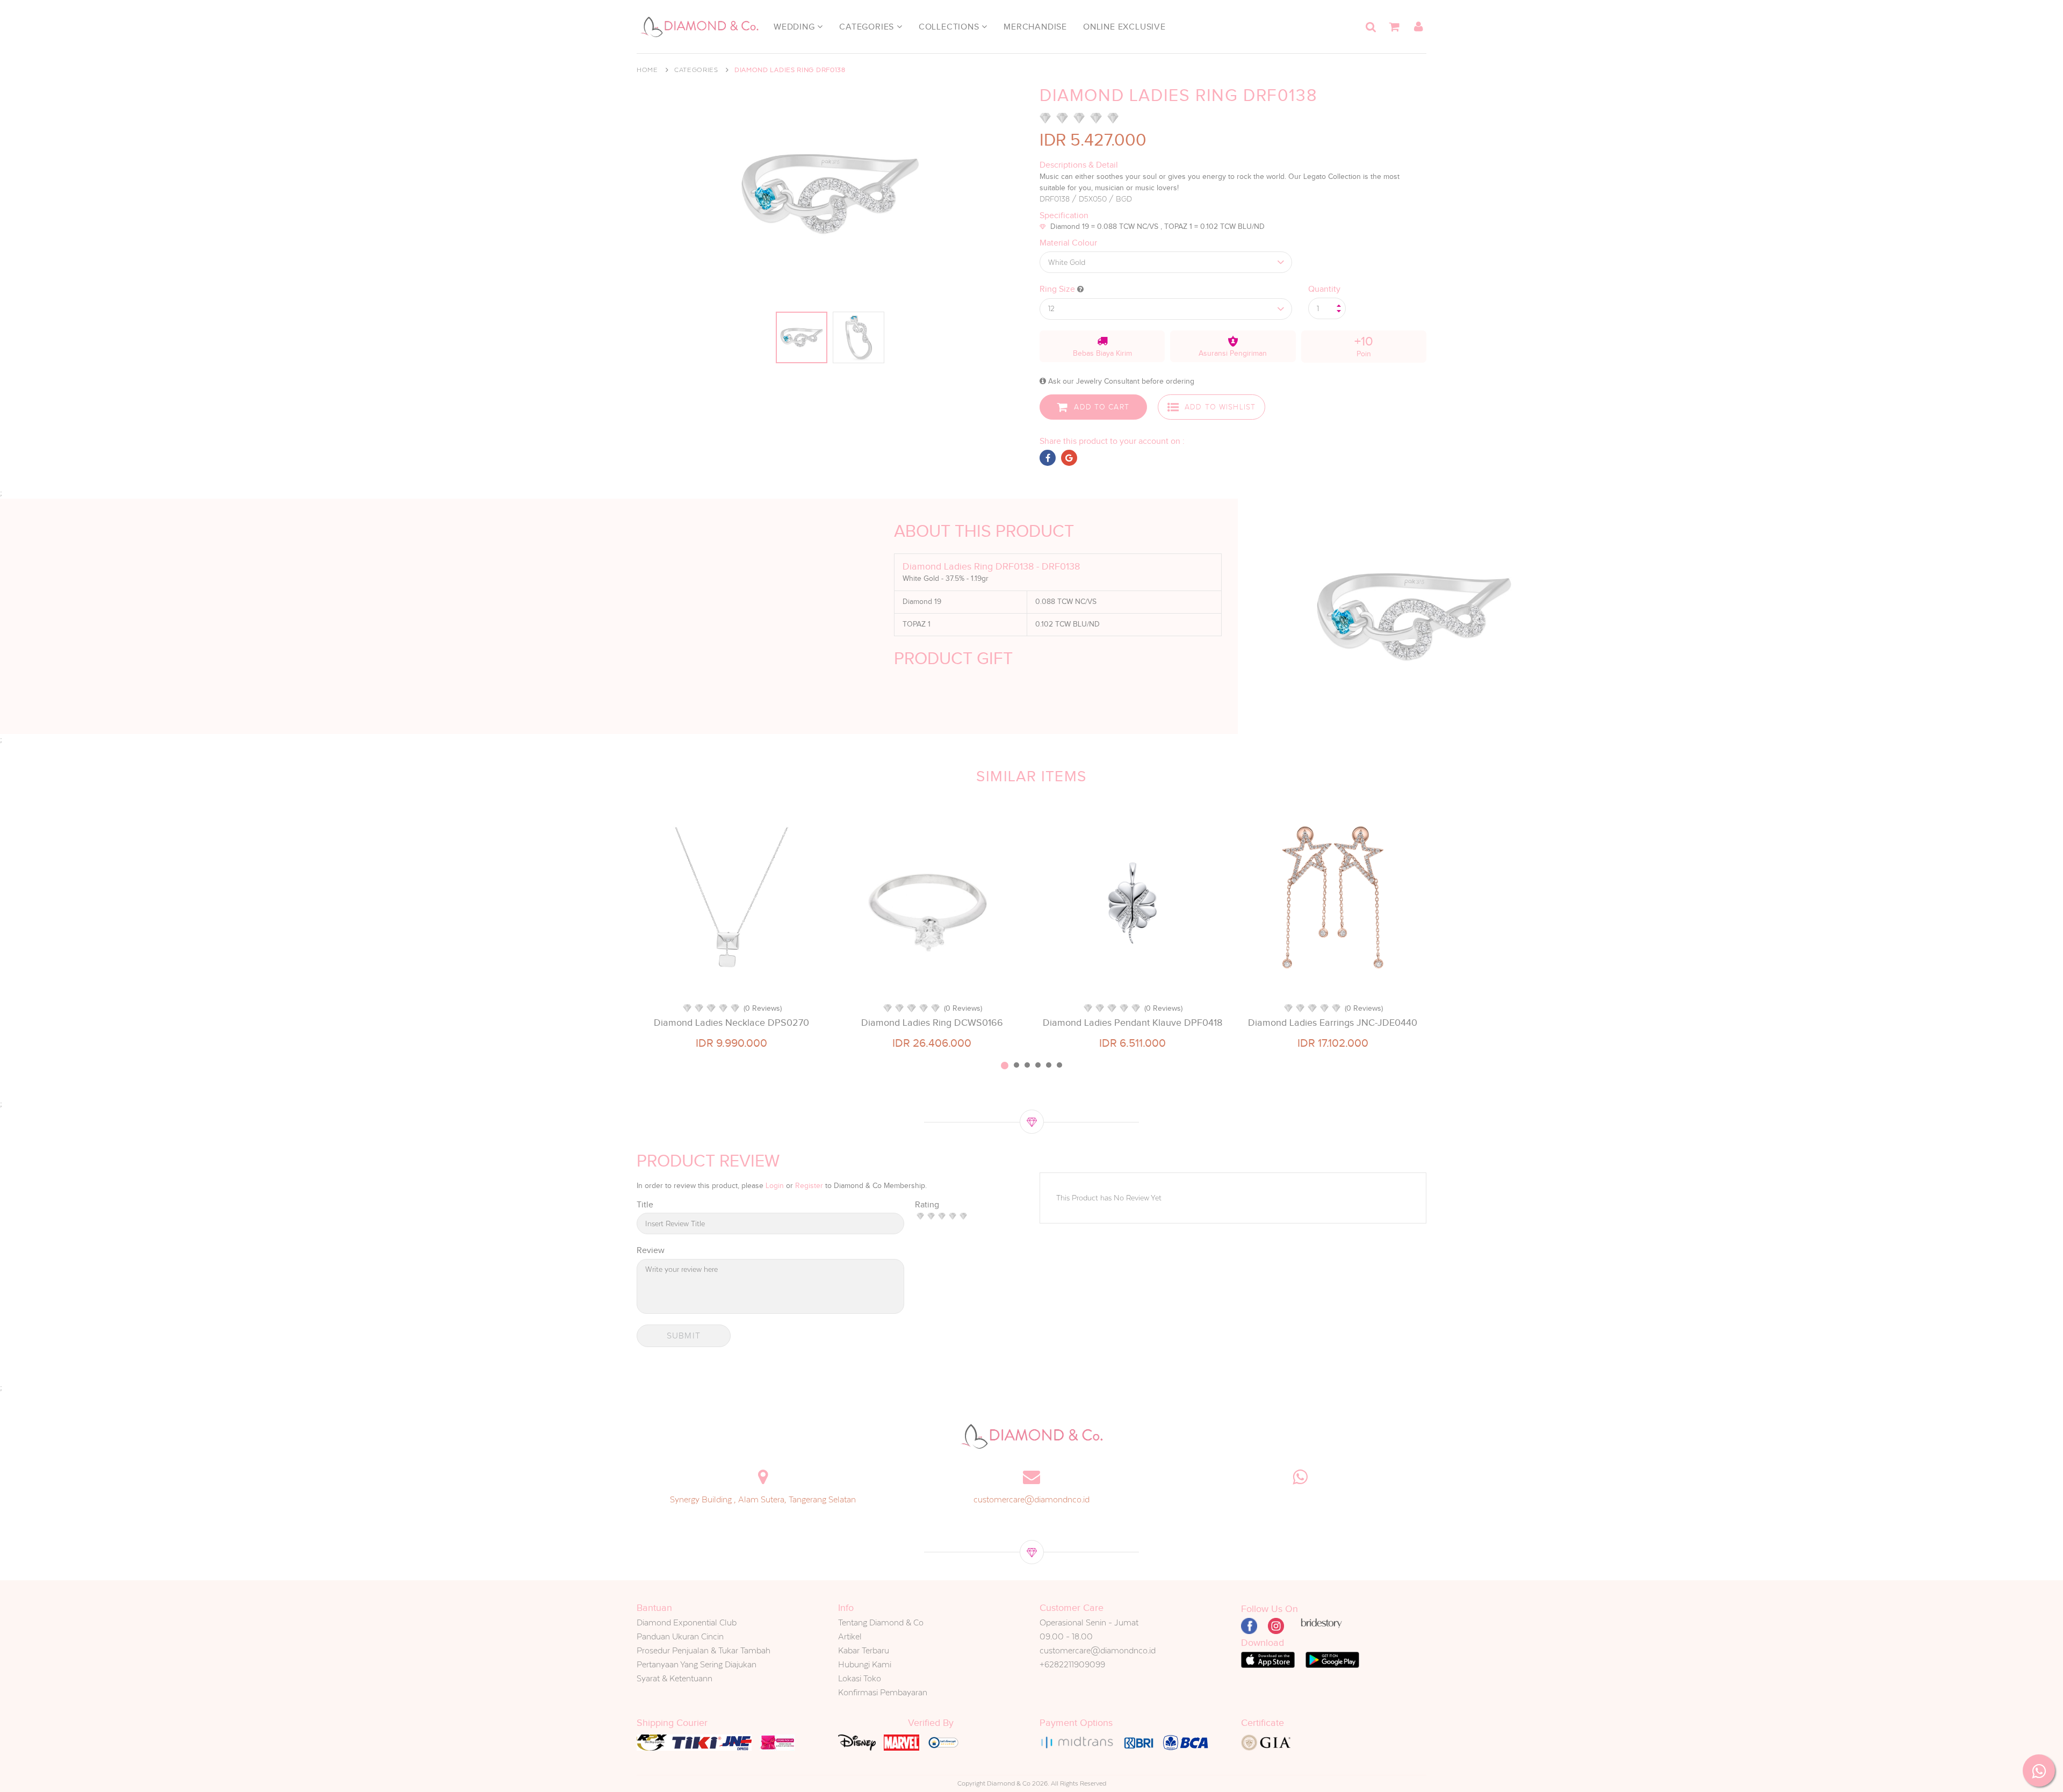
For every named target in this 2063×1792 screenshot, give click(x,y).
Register (809, 1186)
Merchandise (1035, 27)
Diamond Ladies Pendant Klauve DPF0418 (1133, 1023)
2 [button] (1016, 1065)
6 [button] (1059, 1065)
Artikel (850, 1636)
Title (645, 1205)
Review (651, 1250)
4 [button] (1038, 1065)
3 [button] (1027, 1065)
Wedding (795, 27)
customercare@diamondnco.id (1031, 1499)
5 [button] (1049, 1065)
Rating (927, 1205)
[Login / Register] (1418, 27)
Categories (868, 27)
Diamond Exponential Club (687, 1622)
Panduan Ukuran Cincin (680, 1636)
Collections (950, 27)
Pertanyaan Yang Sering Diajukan (697, 1664)
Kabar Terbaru (864, 1650)
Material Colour (1068, 243)
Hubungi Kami (865, 1664)
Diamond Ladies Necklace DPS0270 (731, 1023)
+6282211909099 (1072, 1664)
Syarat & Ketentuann (675, 1678)
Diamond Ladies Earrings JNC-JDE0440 (1333, 1023)
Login (775, 1186)
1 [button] (1005, 1066)
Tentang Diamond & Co (881, 1622)
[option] (731, 929)
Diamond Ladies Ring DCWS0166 (932, 1023)
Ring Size (1058, 289)
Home (647, 70)
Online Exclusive (1124, 27)
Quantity (1324, 289)
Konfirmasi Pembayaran (883, 1692)
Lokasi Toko (860, 1678)
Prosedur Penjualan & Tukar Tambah (704, 1650)
